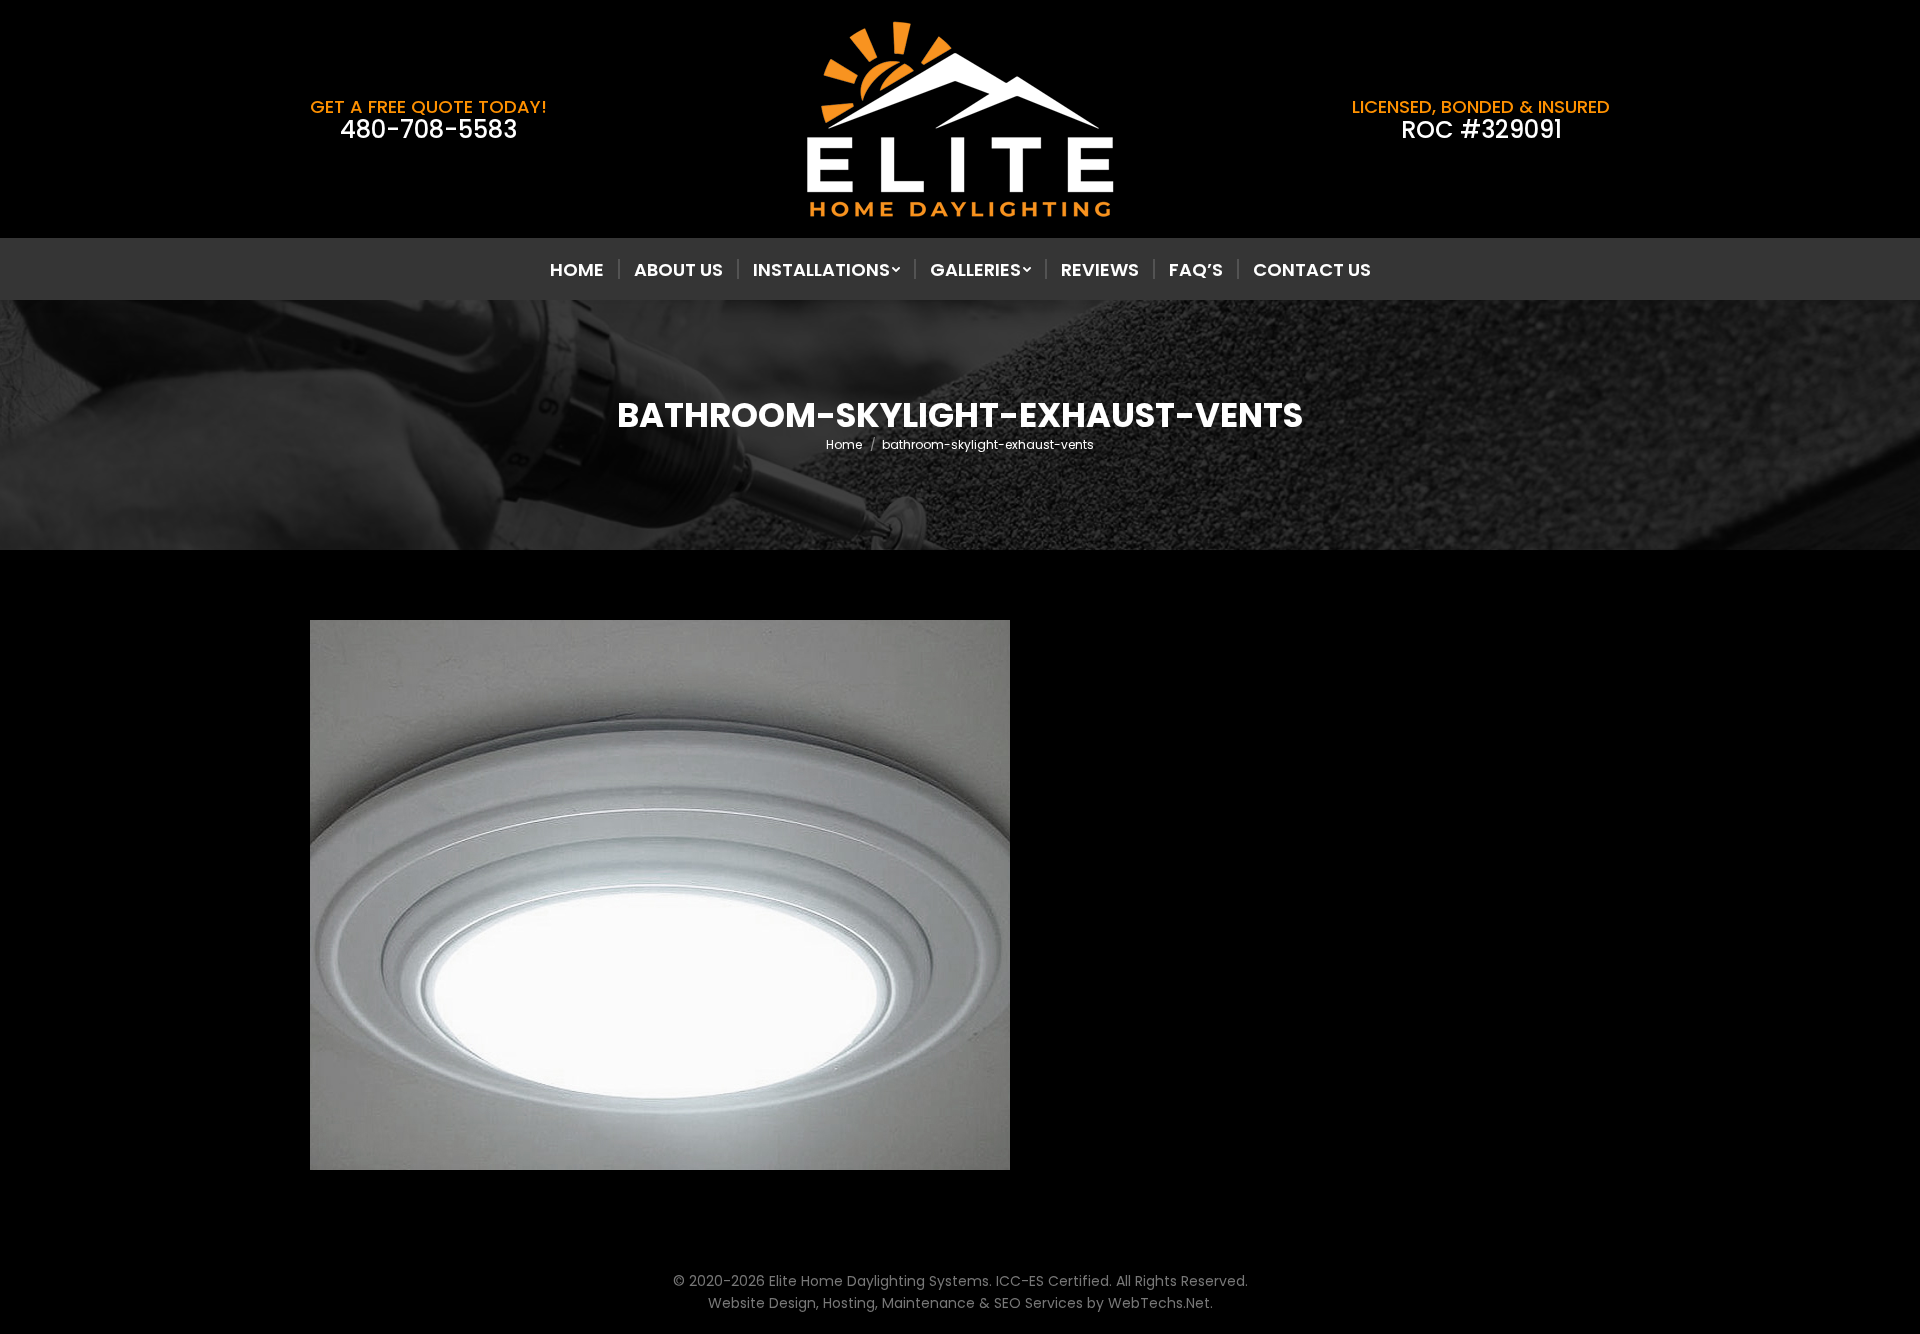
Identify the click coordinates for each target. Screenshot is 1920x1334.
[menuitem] (577, 270)
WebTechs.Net (1159, 1303)
